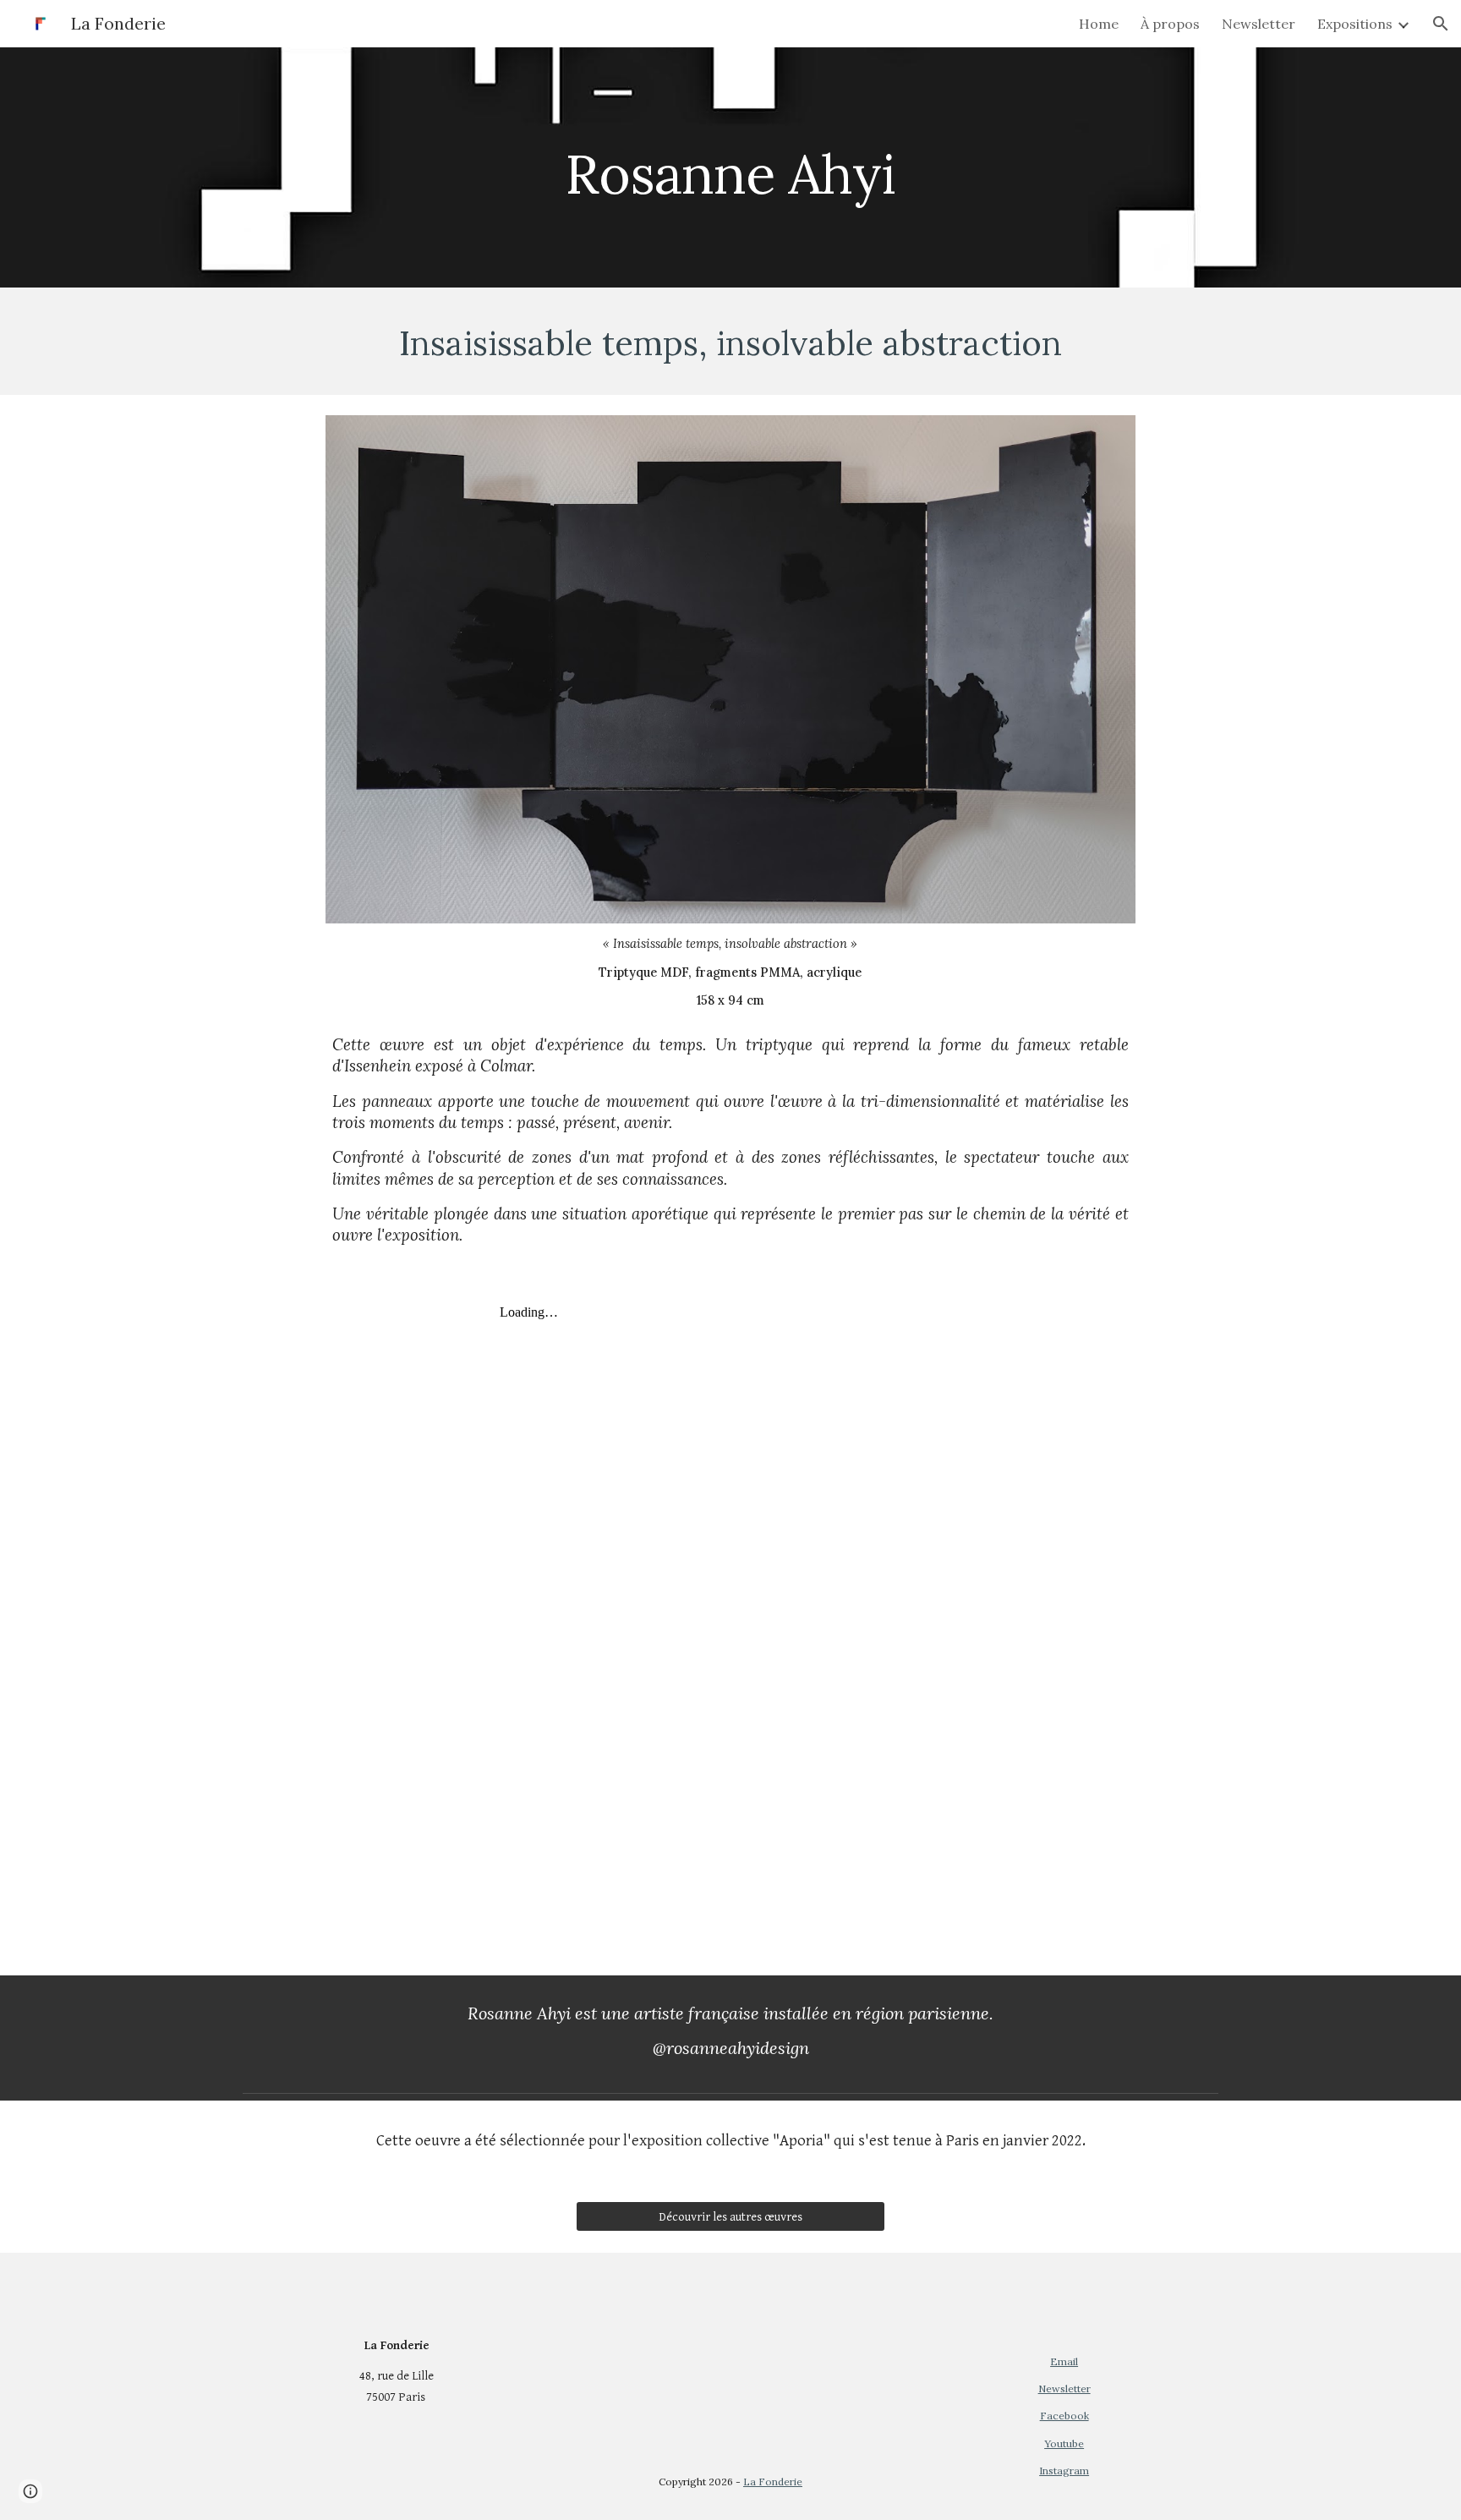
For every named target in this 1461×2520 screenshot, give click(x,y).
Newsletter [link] (1259, 24)
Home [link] (1099, 24)
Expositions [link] (1355, 24)
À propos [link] (1170, 24)
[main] (730, 167)
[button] (1441, 24)
